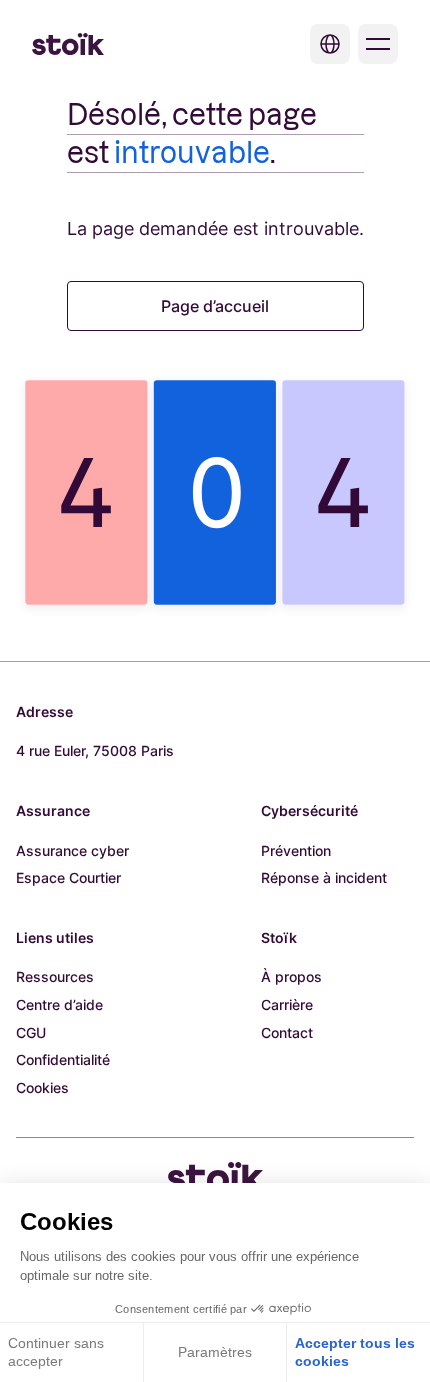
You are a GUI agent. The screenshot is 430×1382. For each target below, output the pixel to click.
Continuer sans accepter (56, 1352)
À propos (291, 976)
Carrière (287, 1004)
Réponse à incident (324, 877)
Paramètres (215, 1352)
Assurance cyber (72, 850)
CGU (31, 1032)
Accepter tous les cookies (355, 1352)
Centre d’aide (59, 1004)
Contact (287, 1032)
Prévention (296, 850)
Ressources (55, 976)
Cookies (42, 1087)
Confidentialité (63, 1059)
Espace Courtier (68, 877)
